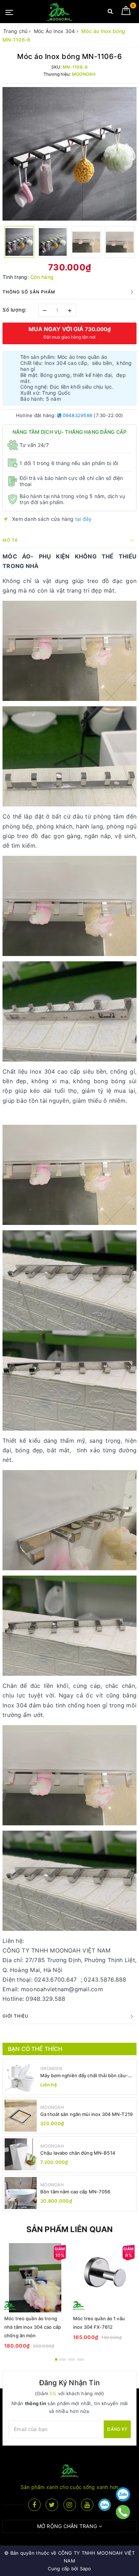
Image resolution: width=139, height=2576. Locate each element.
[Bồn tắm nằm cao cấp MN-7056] (21, 2193)
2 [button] (63, 2359)
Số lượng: (15, 310)
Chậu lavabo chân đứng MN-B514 (78, 2153)
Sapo (86, 2569)
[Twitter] (52, 2505)
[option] (69, 154)
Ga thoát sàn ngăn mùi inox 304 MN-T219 (86, 2114)
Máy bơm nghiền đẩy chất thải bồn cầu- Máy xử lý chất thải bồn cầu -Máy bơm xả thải (85, 2076)
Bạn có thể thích (35, 2049)
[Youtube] (87, 2505)
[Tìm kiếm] (110, 13)
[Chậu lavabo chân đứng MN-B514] (21, 2154)
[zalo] (105, 2505)
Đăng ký (117, 2429)
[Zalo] (123, 2494)
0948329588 (77, 415)
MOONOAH (52, 2107)
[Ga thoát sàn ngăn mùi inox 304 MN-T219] (21, 2116)
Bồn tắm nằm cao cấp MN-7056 (75, 2192)
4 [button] (81, 2359)
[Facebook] (34, 2505)
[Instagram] (70, 2505)
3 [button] (72, 2359)
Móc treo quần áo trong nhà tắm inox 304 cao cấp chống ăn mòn (33, 2327)
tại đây (84, 519)
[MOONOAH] (60, 12)
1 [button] (56, 2359)
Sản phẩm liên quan (70, 2229)
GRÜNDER (51, 2069)
